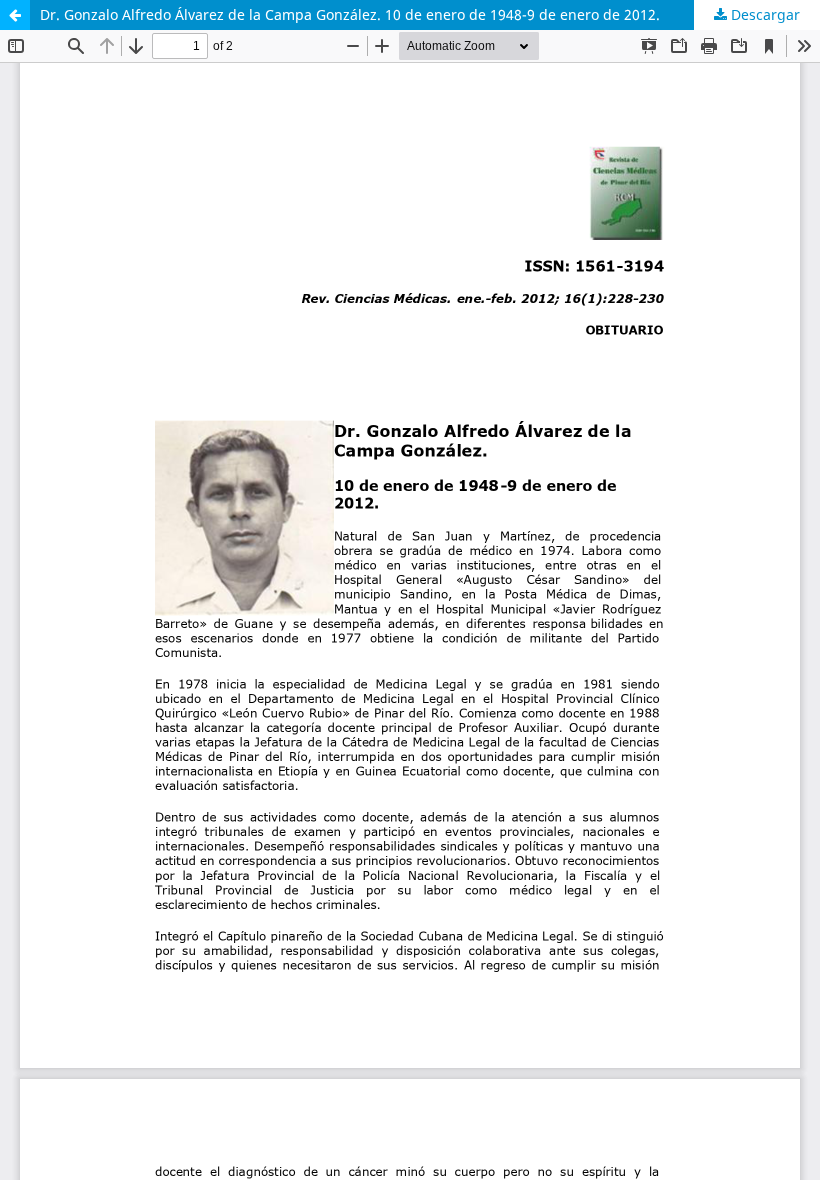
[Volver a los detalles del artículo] (15, 15)
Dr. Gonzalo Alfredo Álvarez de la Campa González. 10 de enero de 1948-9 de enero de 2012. (350, 14)
